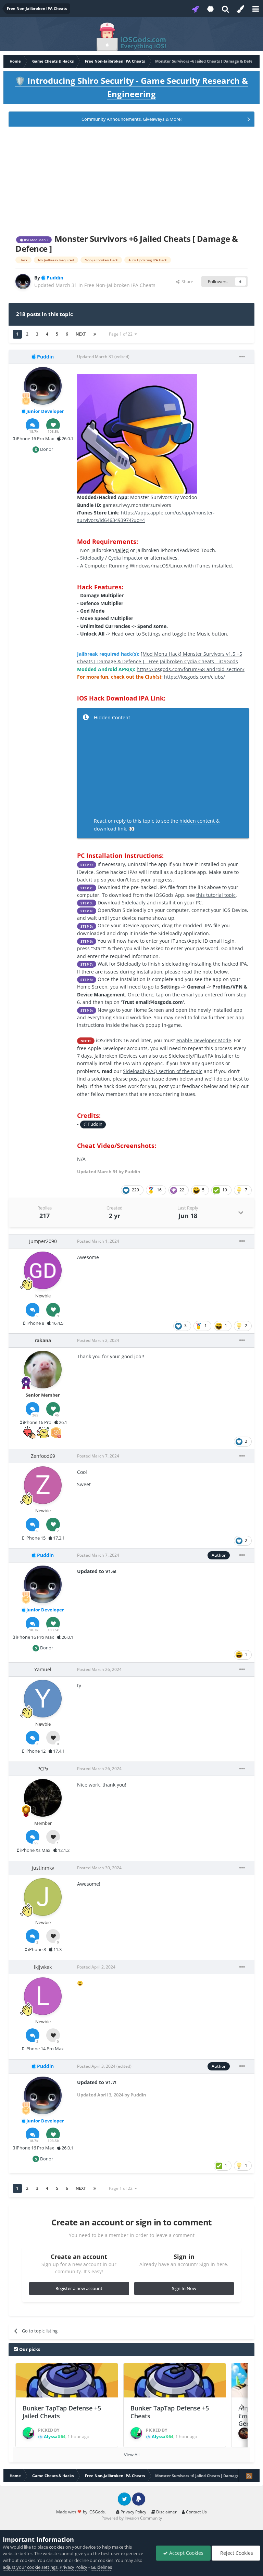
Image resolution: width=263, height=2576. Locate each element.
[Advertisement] (131, 179)
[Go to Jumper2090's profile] (43, 1270)
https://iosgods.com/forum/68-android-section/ (191, 669)
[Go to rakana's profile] (43, 1370)
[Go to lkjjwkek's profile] (43, 1996)
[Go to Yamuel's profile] (43, 1699)
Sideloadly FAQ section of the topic (163, 1071)
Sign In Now (184, 2288)
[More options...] (242, 357)
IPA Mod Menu (35, 240)
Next (81, 334)
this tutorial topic (216, 895)
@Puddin (93, 1124)
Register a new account (79, 2288)
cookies (57, 2547)
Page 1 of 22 (122, 334)
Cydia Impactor (126, 558)
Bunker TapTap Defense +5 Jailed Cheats (62, 2412)
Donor (46, 449)
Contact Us (196, 2512)
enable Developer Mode (204, 1040)
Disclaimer (166, 2512)
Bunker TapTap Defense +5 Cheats (170, 2412)
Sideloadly (92, 558)
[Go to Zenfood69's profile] (43, 1485)
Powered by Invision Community (132, 2518)
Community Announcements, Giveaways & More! (131, 119)
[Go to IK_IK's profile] (244, 2433)
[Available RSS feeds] (249, 2476)
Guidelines (101, 2567)
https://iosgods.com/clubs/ (195, 677)
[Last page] (95, 334)
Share (186, 282)
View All (132, 2455)
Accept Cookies (186, 2553)
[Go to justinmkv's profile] (43, 1897)
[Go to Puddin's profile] (23, 282)
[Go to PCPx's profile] (43, 1798)
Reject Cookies (236, 2553)
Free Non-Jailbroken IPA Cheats (120, 285)
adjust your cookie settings (30, 2567)
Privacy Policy (133, 2512)
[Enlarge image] (137, 433)
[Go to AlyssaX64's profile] (28, 2433)
